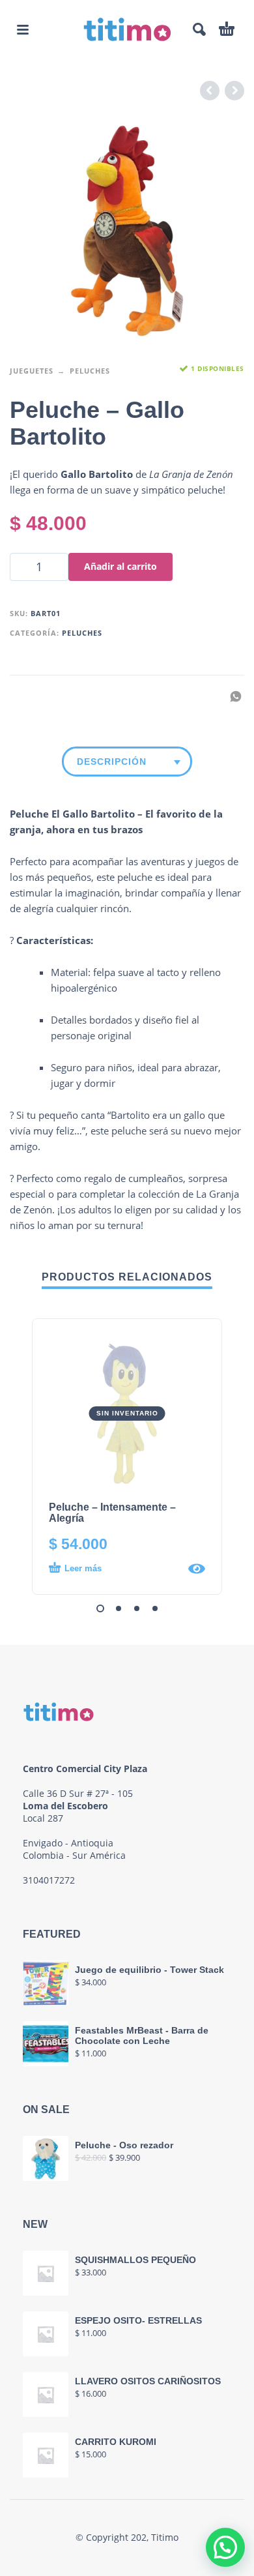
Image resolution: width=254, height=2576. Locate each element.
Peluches (90, 371)
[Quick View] (197, 1569)
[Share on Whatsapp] (232, 696)
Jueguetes (32, 371)
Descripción (112, 762)
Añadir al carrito (120, 566)
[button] (23, 29)
